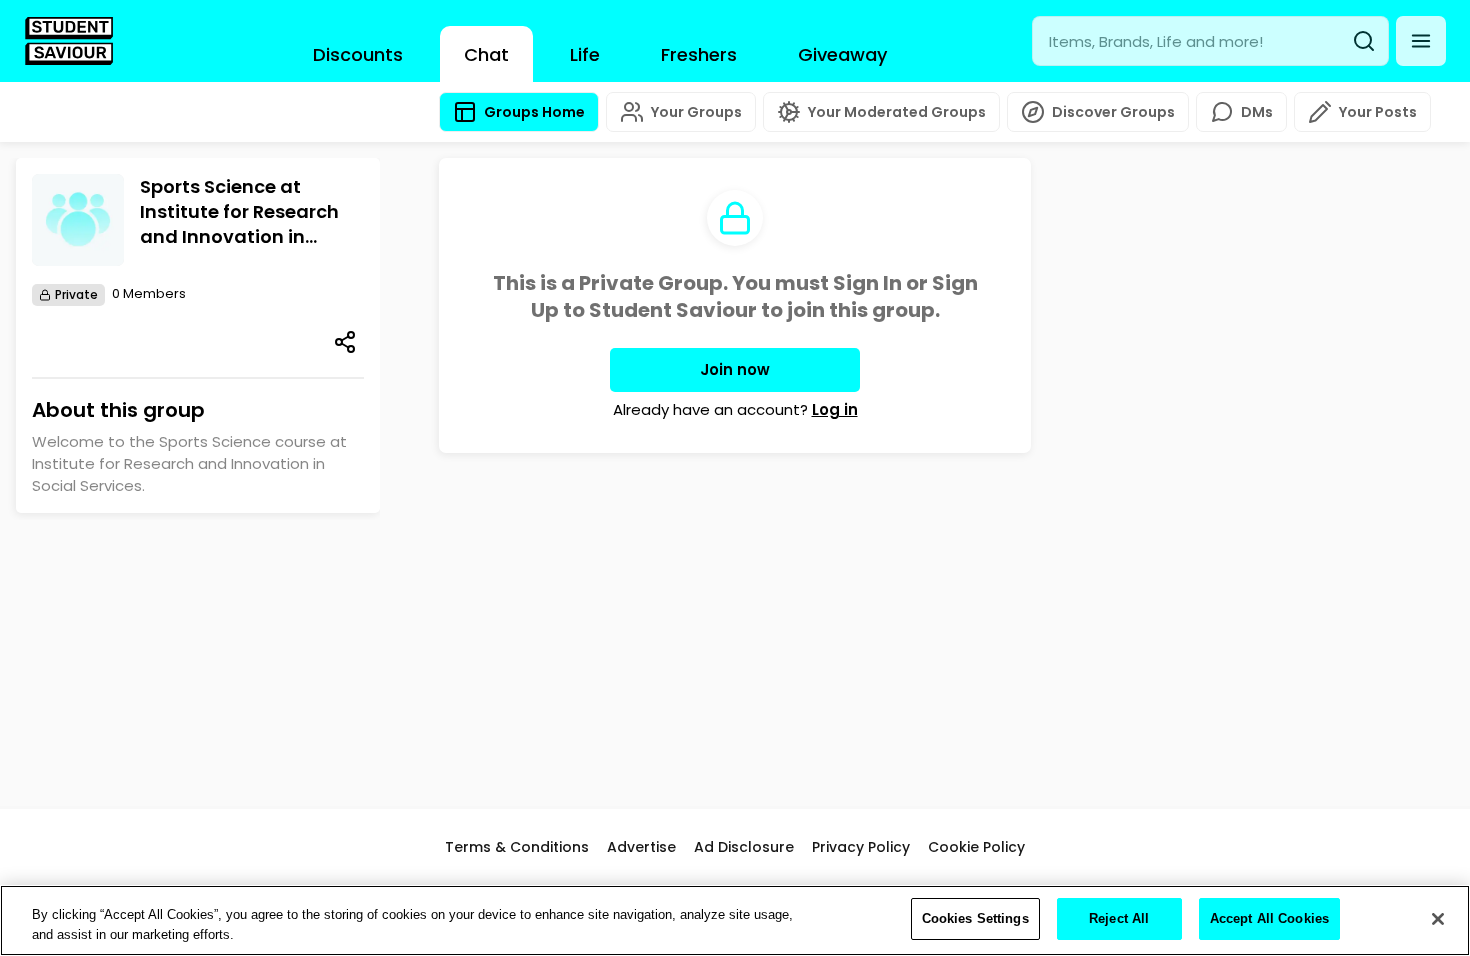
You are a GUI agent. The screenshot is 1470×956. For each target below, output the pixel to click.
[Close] (1438, 919)
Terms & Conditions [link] (517, 847)
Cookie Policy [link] (976, 847)
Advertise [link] (641, 847)
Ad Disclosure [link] (744, 847)
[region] (735, 920)
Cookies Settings (975, 918)
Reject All (1119, 918)
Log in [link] (835, 409)
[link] (69, 41)
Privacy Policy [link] (861, 847)
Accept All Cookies (1269, 918)
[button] (1421, 41)
